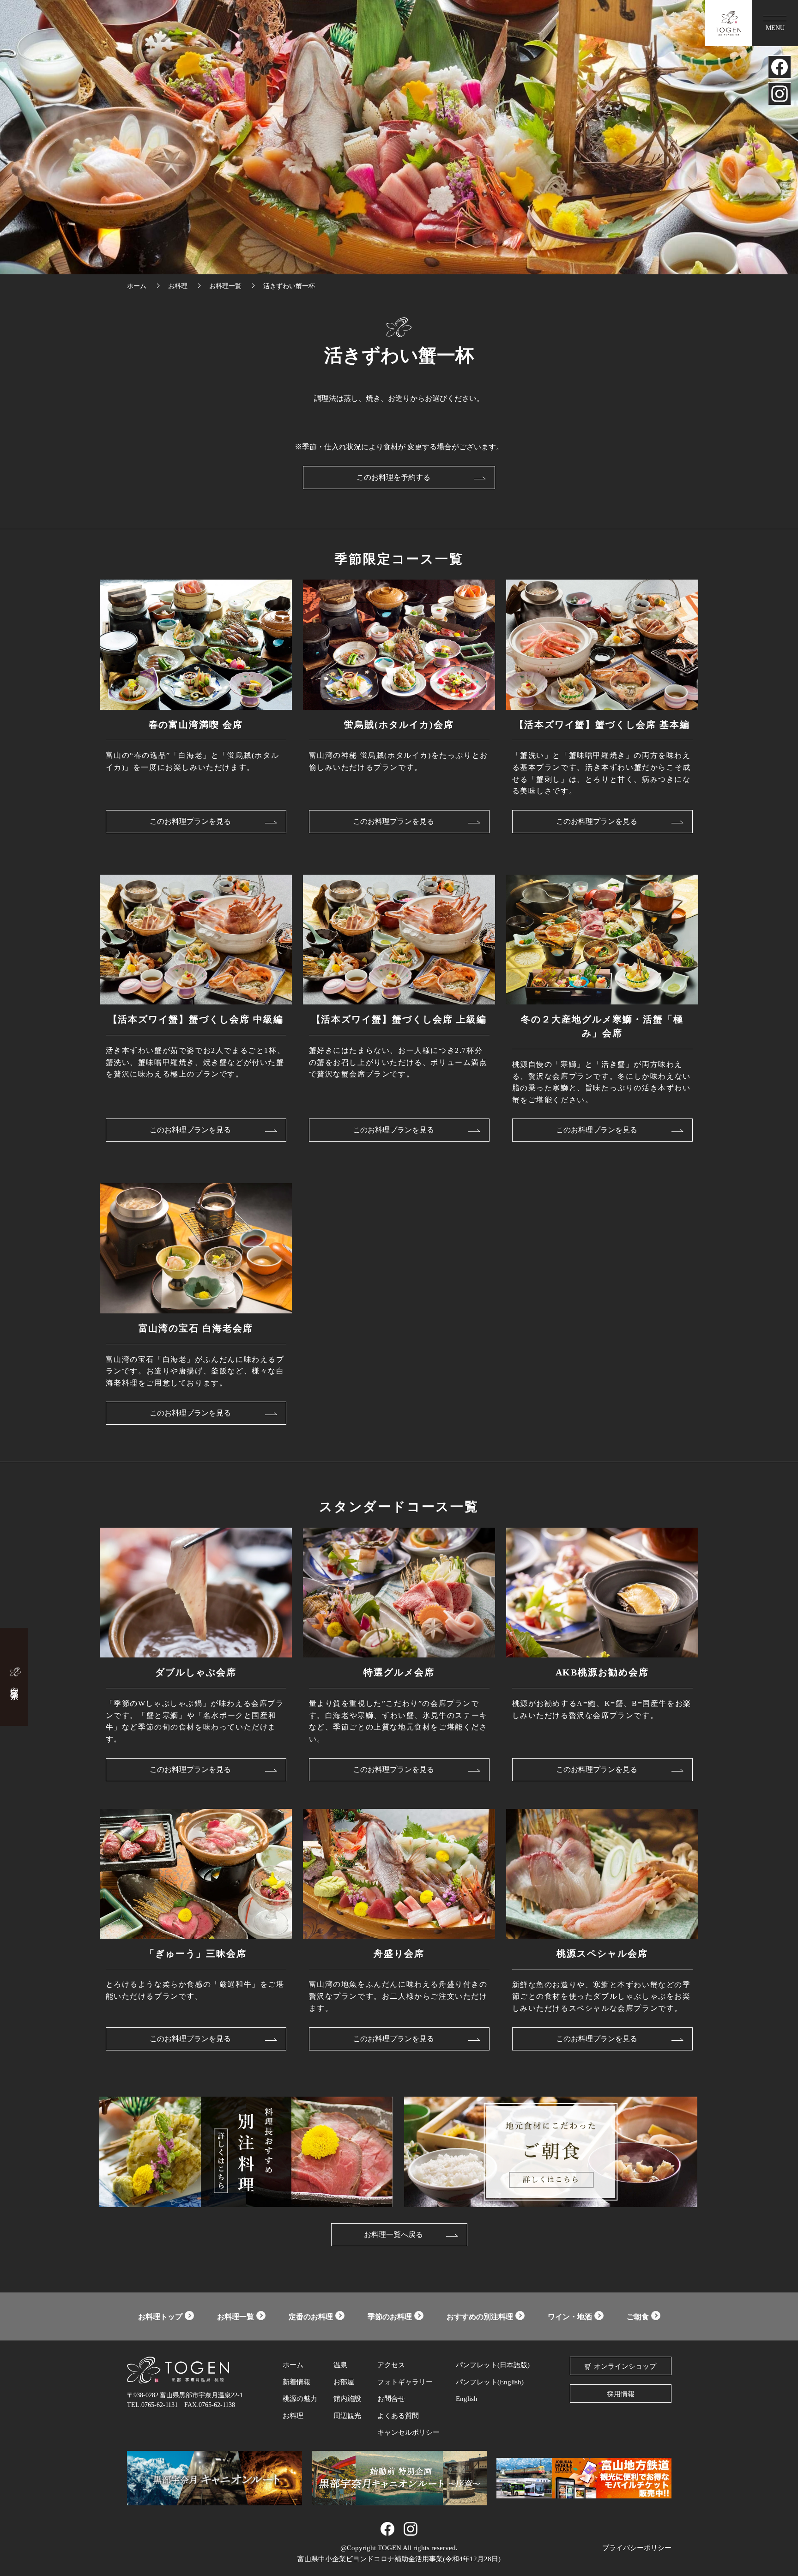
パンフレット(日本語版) (493, 2365)
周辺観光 (347, 2416)
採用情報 (621, 2394)
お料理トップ (160, 2317)
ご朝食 (638, 2317)
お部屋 (344, 2382)
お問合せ (391, 2399)
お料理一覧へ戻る (393, 2234)
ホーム (293, 2365)
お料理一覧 (236, 2317)
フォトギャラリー (405, 2382)
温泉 (340, 2365)
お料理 (293, 2416)
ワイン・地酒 (570, 2317)
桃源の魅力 (300, 2399)
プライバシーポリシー (637, 2548)
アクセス (391, 2365)
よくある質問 (398, 2416)
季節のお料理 (390, 2317)
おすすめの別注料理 (480, 2317)
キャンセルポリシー (408, 2432)
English (467, 2399)
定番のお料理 (311, 2317)
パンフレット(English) (490, 2382)
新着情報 (296, 2382)
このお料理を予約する (393, 477)
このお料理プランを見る (190, 821)
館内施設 (347, 2399)
